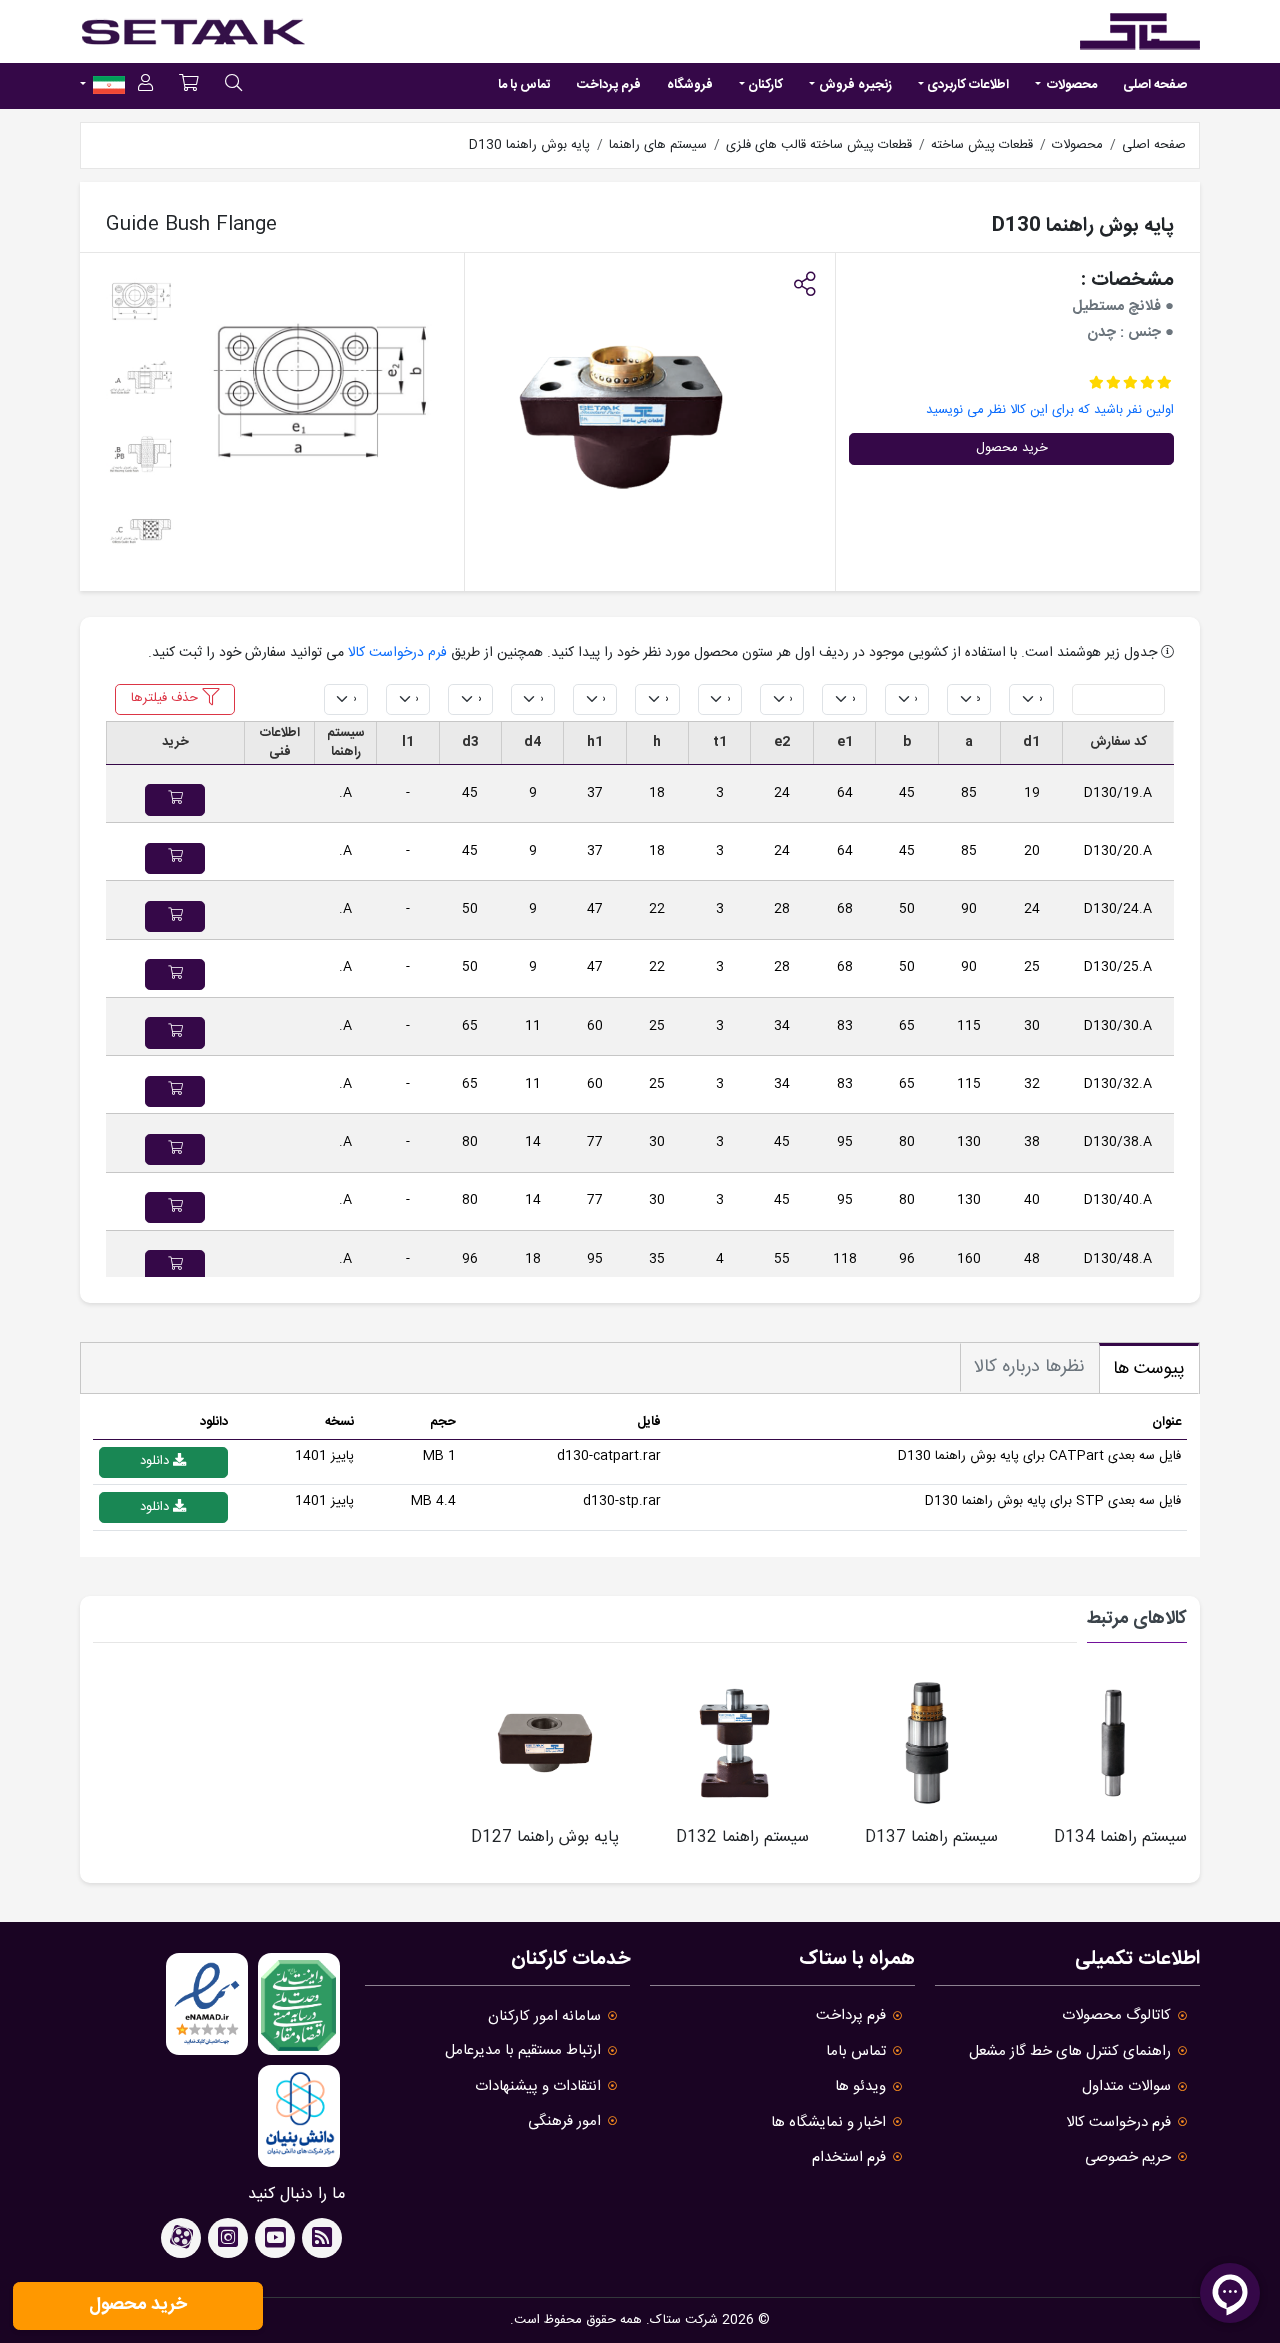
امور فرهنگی (564, 2121)
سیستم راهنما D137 (931, 1837)
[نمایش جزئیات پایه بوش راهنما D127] (545, 1743)
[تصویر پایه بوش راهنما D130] (319, 394)
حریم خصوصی (1128, 2157)
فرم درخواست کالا (397, 653)
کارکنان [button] (765, 85)
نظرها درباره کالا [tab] (1029, 1367)
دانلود (156, 1461)
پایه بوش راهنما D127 (545, 1837)
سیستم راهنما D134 (1120, 1837)
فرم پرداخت (609, 85)
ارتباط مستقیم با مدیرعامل (523, 2050)
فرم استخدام (849, 2157)
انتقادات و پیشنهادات (538, 2086)
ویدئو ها (860, 2086)
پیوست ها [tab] (1149, 1369)
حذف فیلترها (166, 698)
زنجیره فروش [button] (855, 85)
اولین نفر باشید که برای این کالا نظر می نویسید (1050, 410)
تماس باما (856, 2051)
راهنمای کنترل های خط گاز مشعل (1070, 2051)
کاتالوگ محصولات (1116, 2015)
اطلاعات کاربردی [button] (968, 85)
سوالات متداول (1126, 2086)
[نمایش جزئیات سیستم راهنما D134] (1113, 1743)
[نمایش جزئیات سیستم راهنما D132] (734, 1743)
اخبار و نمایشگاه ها (828, 2122)
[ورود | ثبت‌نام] (145, 86)
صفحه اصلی (1155, 85)
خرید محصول (1012, 448)
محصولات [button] (1070, 85)
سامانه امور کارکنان (544, 2016)
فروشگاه (690, 85)
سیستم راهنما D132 (742, 1837)
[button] (804, 287)
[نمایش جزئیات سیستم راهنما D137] (924, 1743)
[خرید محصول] (175, 799)
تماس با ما (524, 85)
